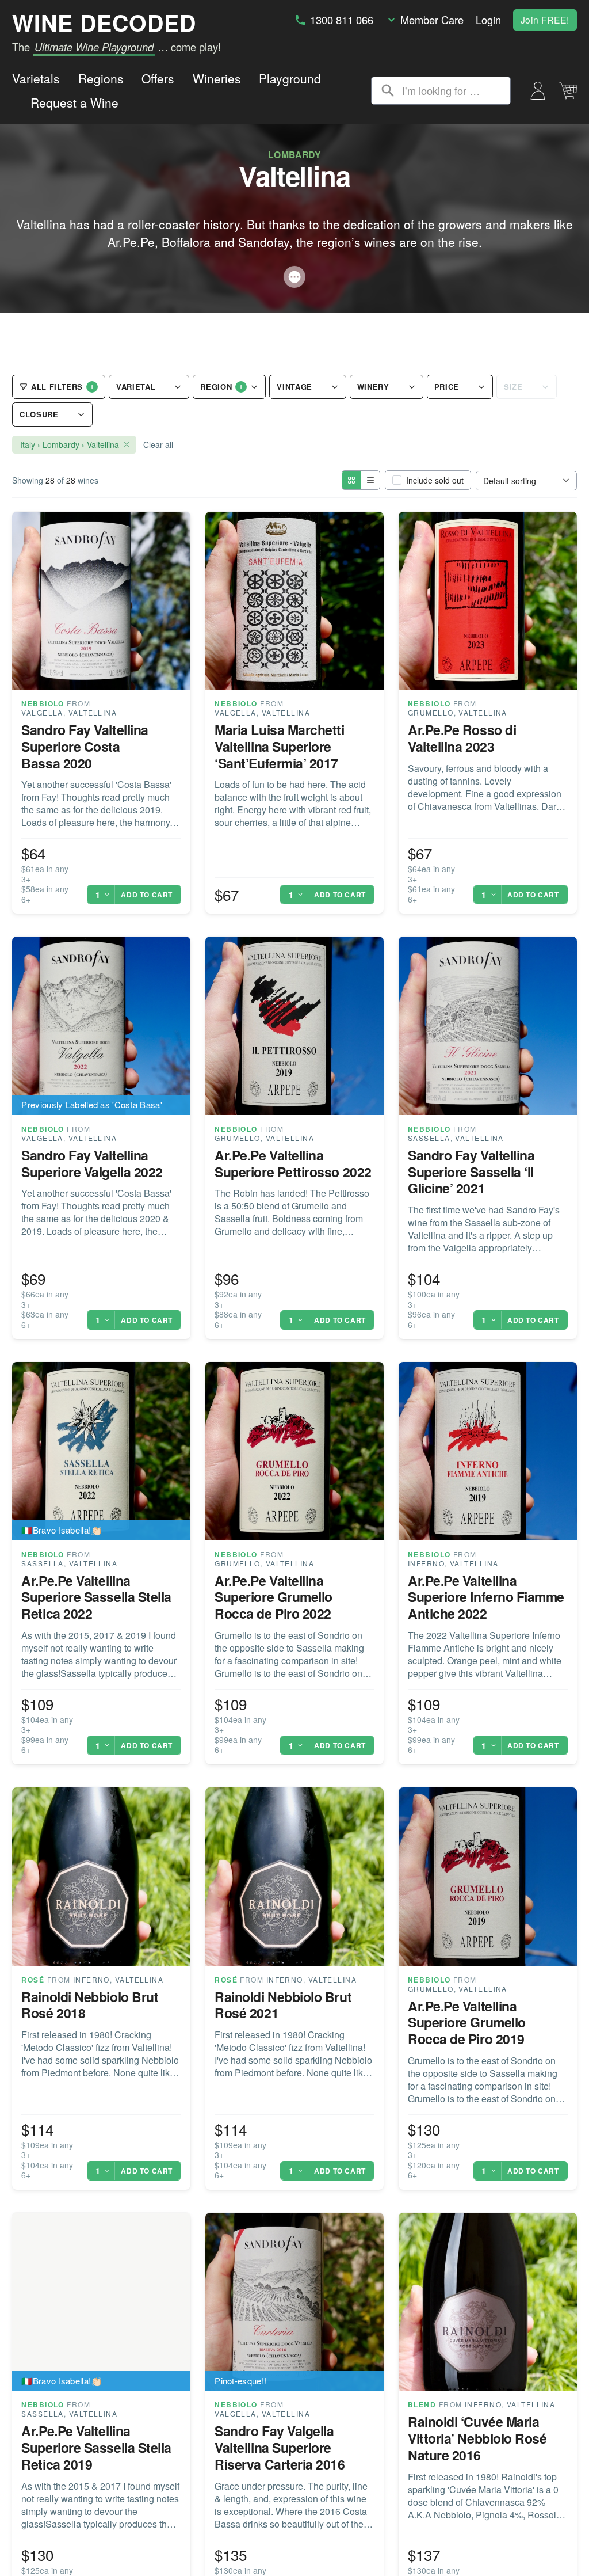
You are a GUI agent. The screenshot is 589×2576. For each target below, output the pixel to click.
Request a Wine (74, 102)
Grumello (431, 712)
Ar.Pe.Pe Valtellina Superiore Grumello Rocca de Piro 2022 (274, 1597)
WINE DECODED (104, 22)
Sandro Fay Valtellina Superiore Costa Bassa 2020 (85, 746)
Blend (422, 2404)
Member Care (432, 20)
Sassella (429, 1138)
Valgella (42, 712)
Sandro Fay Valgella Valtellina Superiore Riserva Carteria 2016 (280, 2447)
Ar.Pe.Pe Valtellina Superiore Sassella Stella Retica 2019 (96, 2447)
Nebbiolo (43, 703)
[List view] (370, 480)
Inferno (426, 1563)
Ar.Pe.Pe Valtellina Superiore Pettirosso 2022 (293, 1163)
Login (488, 20)
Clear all (158, 444)
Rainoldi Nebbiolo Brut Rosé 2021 (283, 2005)
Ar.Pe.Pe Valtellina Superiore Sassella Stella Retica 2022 (96, 1597)
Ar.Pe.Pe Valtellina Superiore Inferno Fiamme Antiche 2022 (486, 1597)
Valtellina (93, 712)
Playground (290, 78)
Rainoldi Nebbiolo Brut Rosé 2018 (90, 2005)
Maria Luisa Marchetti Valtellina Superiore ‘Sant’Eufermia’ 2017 (279, 746)
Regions (101, 78)
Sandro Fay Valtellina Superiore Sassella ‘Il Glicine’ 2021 (471, 1172)
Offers (158, 78)
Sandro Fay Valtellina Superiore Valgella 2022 (92, 1163)
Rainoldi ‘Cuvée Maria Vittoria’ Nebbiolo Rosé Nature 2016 (477, 2438)
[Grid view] (351, 480)
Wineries (217, 78)
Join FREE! (545, 20)
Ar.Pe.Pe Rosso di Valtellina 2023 (462, 738)
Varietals (36, 78)
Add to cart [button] (147, 895)
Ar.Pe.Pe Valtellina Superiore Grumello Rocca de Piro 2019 (467, 2023)
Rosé (33, 1980)
